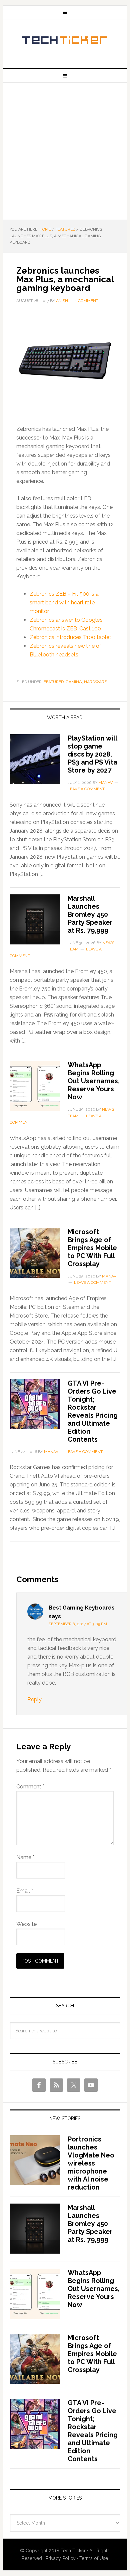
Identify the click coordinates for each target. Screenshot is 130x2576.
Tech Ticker (65, 41)
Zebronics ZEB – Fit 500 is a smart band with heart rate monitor (64, 603)
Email (25, 1891)
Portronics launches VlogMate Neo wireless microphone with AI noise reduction (91, 2163)
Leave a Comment (86, 789)
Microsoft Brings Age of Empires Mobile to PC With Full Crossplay (92, 1248)
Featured (54, 682)
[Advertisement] (65, 151)
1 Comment (87, 301)
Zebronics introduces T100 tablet (70, 637)
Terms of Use (94, 2558)
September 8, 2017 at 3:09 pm (78, 1624)
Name (25, 1857)
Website (26, 1924)
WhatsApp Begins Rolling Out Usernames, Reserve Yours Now (94, 1081)
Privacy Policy (61, 2558)
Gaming (74, 682)
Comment (30, 1787)
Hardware (95, 682)
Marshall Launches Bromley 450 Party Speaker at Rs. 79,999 (90, 914)
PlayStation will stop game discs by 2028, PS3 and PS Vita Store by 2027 (92, 754)
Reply (34, 1699)
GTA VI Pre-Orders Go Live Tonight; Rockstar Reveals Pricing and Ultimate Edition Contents (93, 1411)
